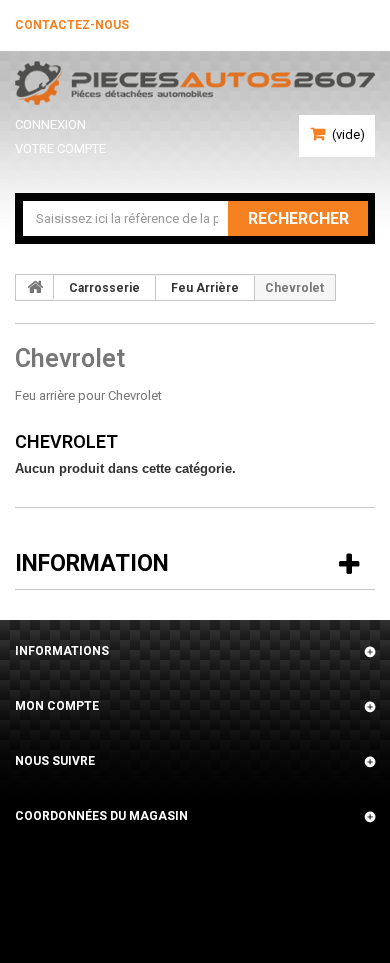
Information (92, 563)
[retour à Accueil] (35, 287)
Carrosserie (104, 288)
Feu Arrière (205, 288)
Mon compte (57, 706)
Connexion (50, 124)
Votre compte (60, 148)
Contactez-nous (72, 25)
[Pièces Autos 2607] (195, 83)
